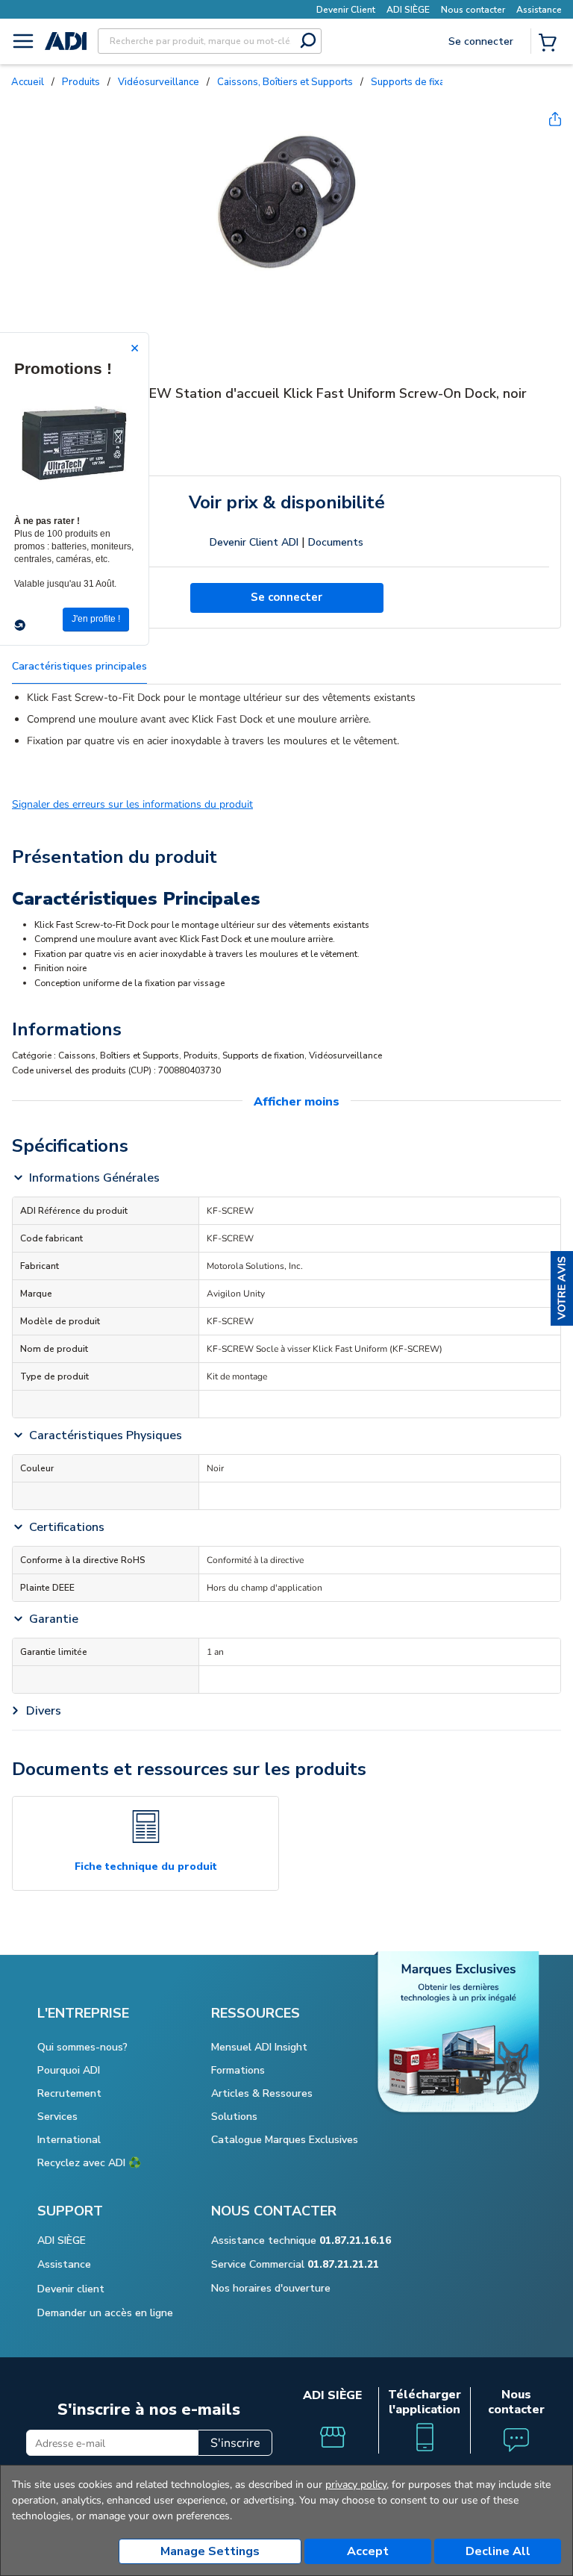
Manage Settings (210, 2551)
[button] (562, 1288)
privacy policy (356, 2485)
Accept (368, 2551)
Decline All (498, 2551)
